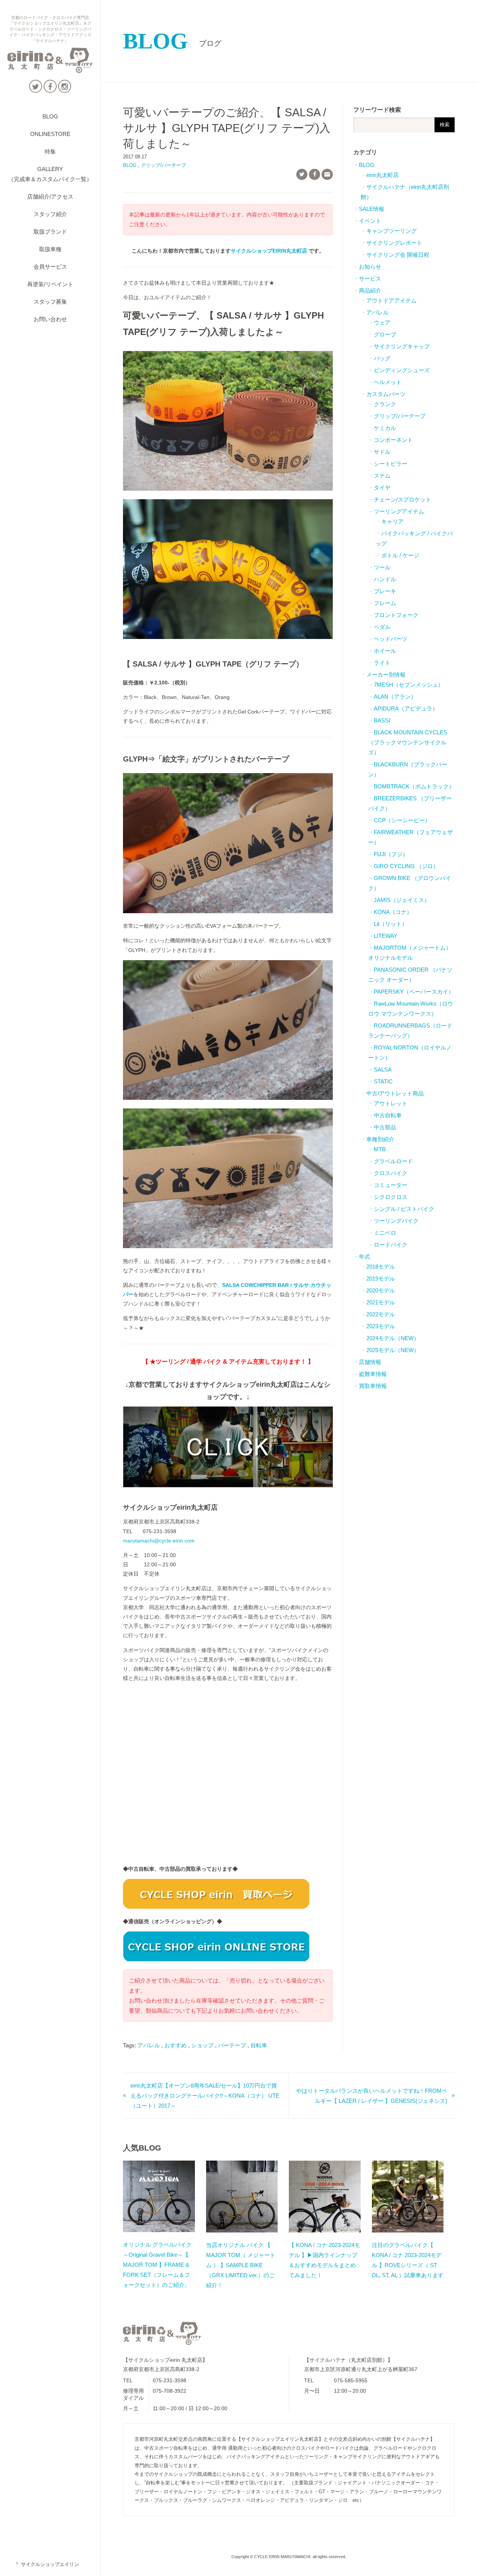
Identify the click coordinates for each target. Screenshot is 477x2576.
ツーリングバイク (396, 1221)
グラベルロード (393, 1161)
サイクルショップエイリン (47, 2564)
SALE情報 (372, 209)
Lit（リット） (391, 924)
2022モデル (381, 1314)
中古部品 (385, 1127)
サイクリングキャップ (402, 346)
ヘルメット (388, 382)
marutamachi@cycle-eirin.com (159, 1541)
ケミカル (385, 428)
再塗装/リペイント (50, 284)
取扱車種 (50, 249)
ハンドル (385, 579)
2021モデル (381, 1302)
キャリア (392, 521)
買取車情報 (373, 1386)
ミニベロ (385, 1233)
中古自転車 (388, 1115)
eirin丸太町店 (383, 175)
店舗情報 (370, 1362)
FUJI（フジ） (391, 854)
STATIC (383, 1081)
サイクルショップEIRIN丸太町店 (269, 251)
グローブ (385, 334)
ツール (382, 567)
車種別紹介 (380, 1139)
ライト (382, 663)
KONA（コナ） (393, 912)
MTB (380, 1149)
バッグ (382, 358)
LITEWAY (386, 936)
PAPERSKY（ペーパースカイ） (414, 992)
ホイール (385, 651)
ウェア (382, 322)
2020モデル (381, 1290)
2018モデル (381, 1267)
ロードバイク (391, 1245)
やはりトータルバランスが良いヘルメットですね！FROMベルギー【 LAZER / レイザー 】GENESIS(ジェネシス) (372, 2096)
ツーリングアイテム (399, 511)
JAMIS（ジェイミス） (402, 900)
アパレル (149, 2045)
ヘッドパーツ (391, 639)
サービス (370, 279)
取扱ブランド (50, 232)
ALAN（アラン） (395, 697)
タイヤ (382, 488)
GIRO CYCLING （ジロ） (406, 866)
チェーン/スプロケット (402, 499)
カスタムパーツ (386, 394)
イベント (370, 221)
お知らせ (370, 267)
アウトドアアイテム (391, 300)
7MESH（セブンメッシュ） (409, 685)
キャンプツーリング (391, 231)
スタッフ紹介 (50, 214)
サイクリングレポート (394, 243)
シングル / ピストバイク (404, 1209)
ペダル (382, 627)
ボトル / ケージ (400, 555)
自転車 (259, 2045)
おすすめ (176, 2045)
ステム (382, 476)
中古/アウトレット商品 (395, 1093)
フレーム (385, 603)
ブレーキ (385, 591)
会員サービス (50, 267)
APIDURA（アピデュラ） (406, 708)
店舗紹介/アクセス (50, 197)
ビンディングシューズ (402, 370)
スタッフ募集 (50, 302)
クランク (385, 404)
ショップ (202, 2045)
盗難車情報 (373, 1374)
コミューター (391, 1185)
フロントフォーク (396, 615)
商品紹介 (370, 290)
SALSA (383, 1069)
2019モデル (381, 1278)
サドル (382, 452)
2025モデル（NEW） (393, 1350)
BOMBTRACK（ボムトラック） (414, 786)
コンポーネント (393, 440)
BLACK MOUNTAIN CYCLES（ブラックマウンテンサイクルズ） (408, 742)
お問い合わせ (50, 319)
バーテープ (232, 2045)
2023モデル (381, 1326)
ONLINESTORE (50, 134)
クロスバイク (391, 1173)
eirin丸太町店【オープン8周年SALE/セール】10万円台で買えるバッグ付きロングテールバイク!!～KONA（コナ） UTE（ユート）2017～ (205, 2096)
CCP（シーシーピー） (402, 820)
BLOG (50, 116)
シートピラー (391, 464)
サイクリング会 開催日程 (398, 255)
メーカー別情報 (386, 675)
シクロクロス (391, 1197)
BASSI (382, 720)
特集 (50, 151)
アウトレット (391, 1103)
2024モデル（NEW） (393, 1338)
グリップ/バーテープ (163, 165)
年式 (364, 1257)
